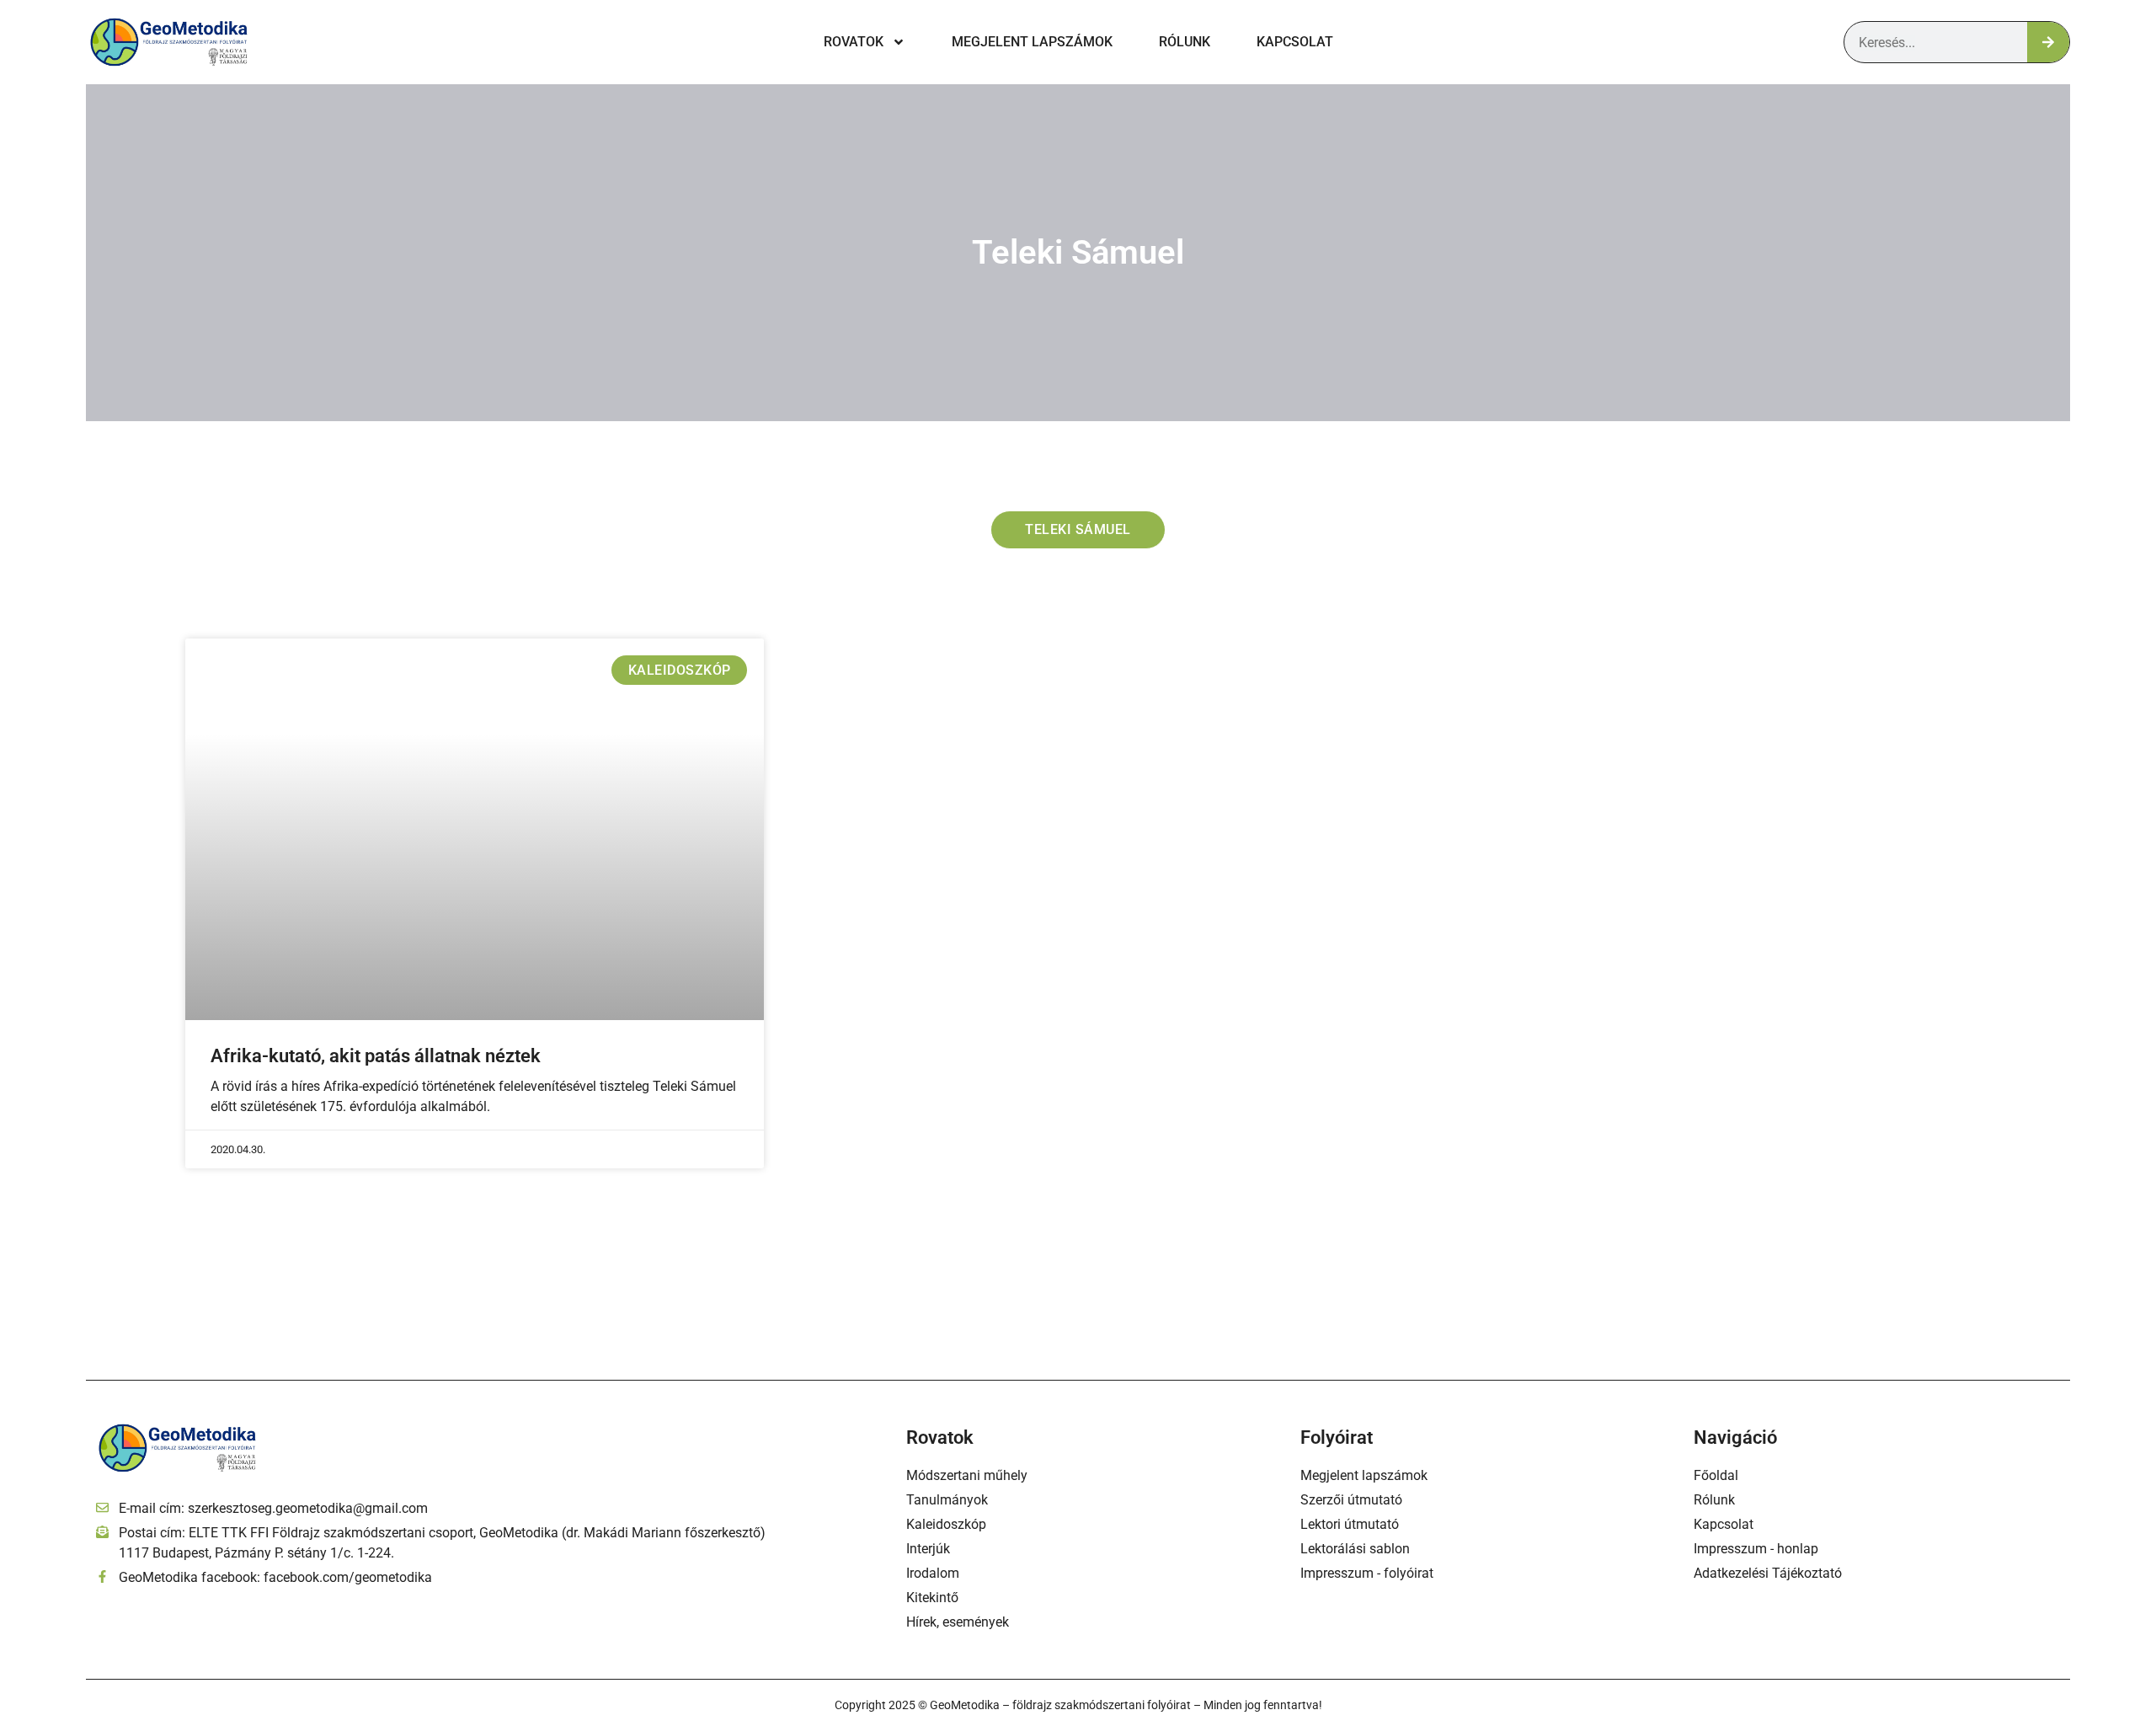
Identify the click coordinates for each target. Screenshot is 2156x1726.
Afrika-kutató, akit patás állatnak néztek (376, 1056)
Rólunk (1185, 42)
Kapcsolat (1295, 42)
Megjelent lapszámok (1032, 42)
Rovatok (854, 42)
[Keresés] (2048, 42)
